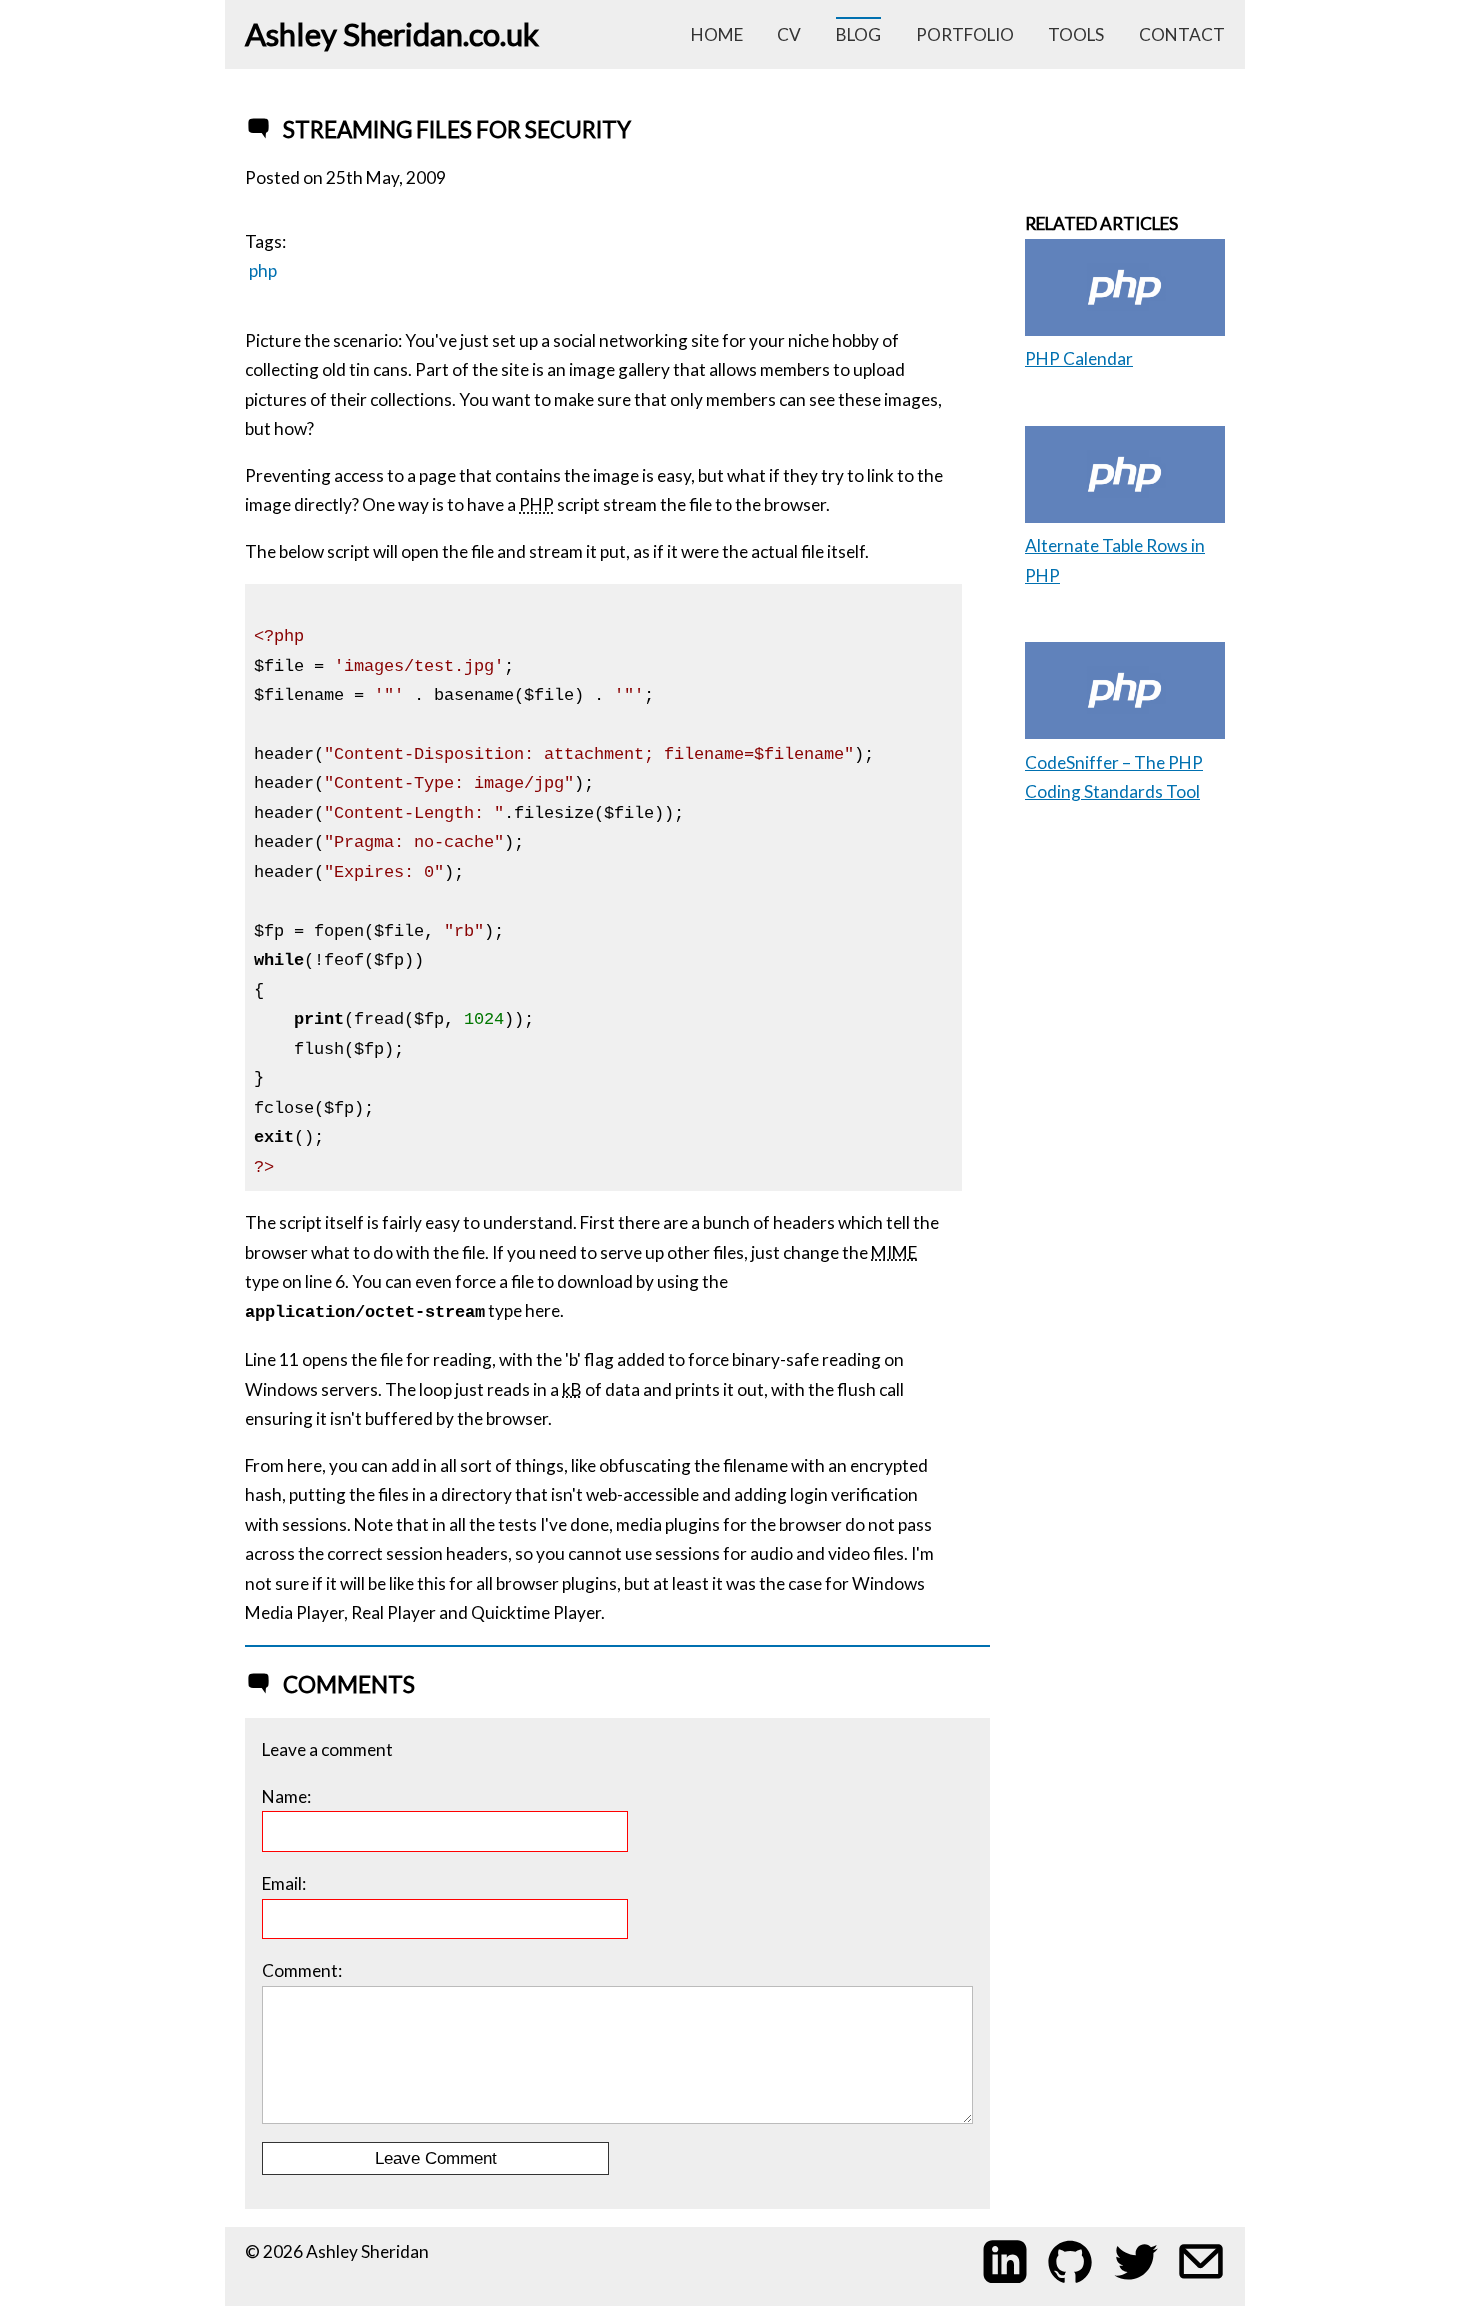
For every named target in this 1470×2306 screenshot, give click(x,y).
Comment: (302, 1970)
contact (1182, 34)
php (263, 270)
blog (858, 34)
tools (1076, 34)
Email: (284, 1883)
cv (789, 34)
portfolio (965, 34)
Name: (286, 1796)
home (717, 34)
